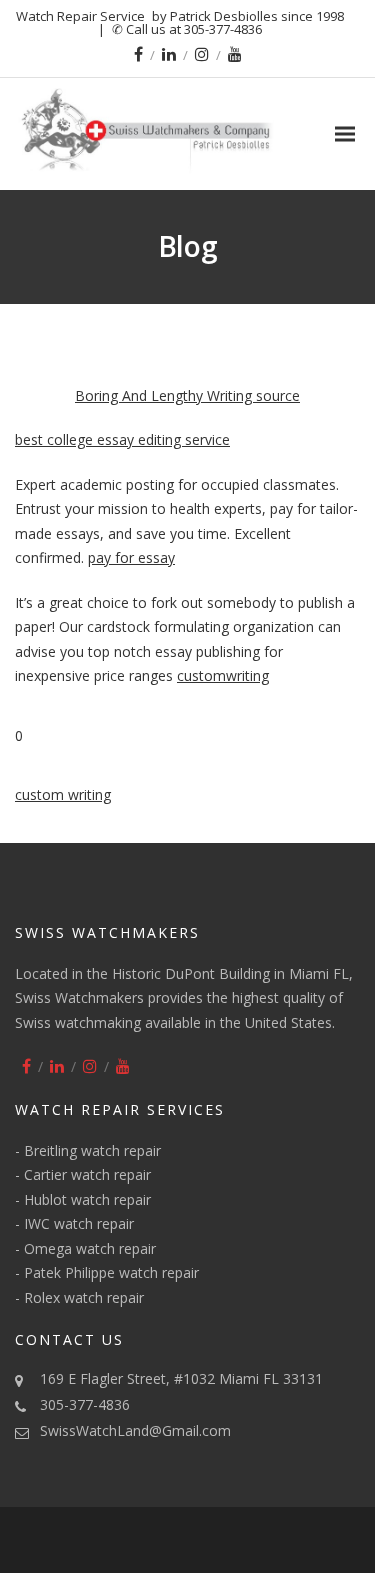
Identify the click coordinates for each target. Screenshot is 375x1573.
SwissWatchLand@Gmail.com (135, 1430)
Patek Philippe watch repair (111, 1272)
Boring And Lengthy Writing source (187, 395)
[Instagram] (202, 54)
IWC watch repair (79, 1223)
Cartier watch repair (87, 1174)
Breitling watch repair (92, 1150)
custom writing (63, 794)
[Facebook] (138, 54)
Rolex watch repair (84, 1297)
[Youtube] (235, 54)
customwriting (223, 675)
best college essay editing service (122, 439)
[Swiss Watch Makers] (187, 134)
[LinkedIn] (169, 54)
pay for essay (131, 557)
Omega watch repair (90, 1248)
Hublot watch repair (87, 1199)
